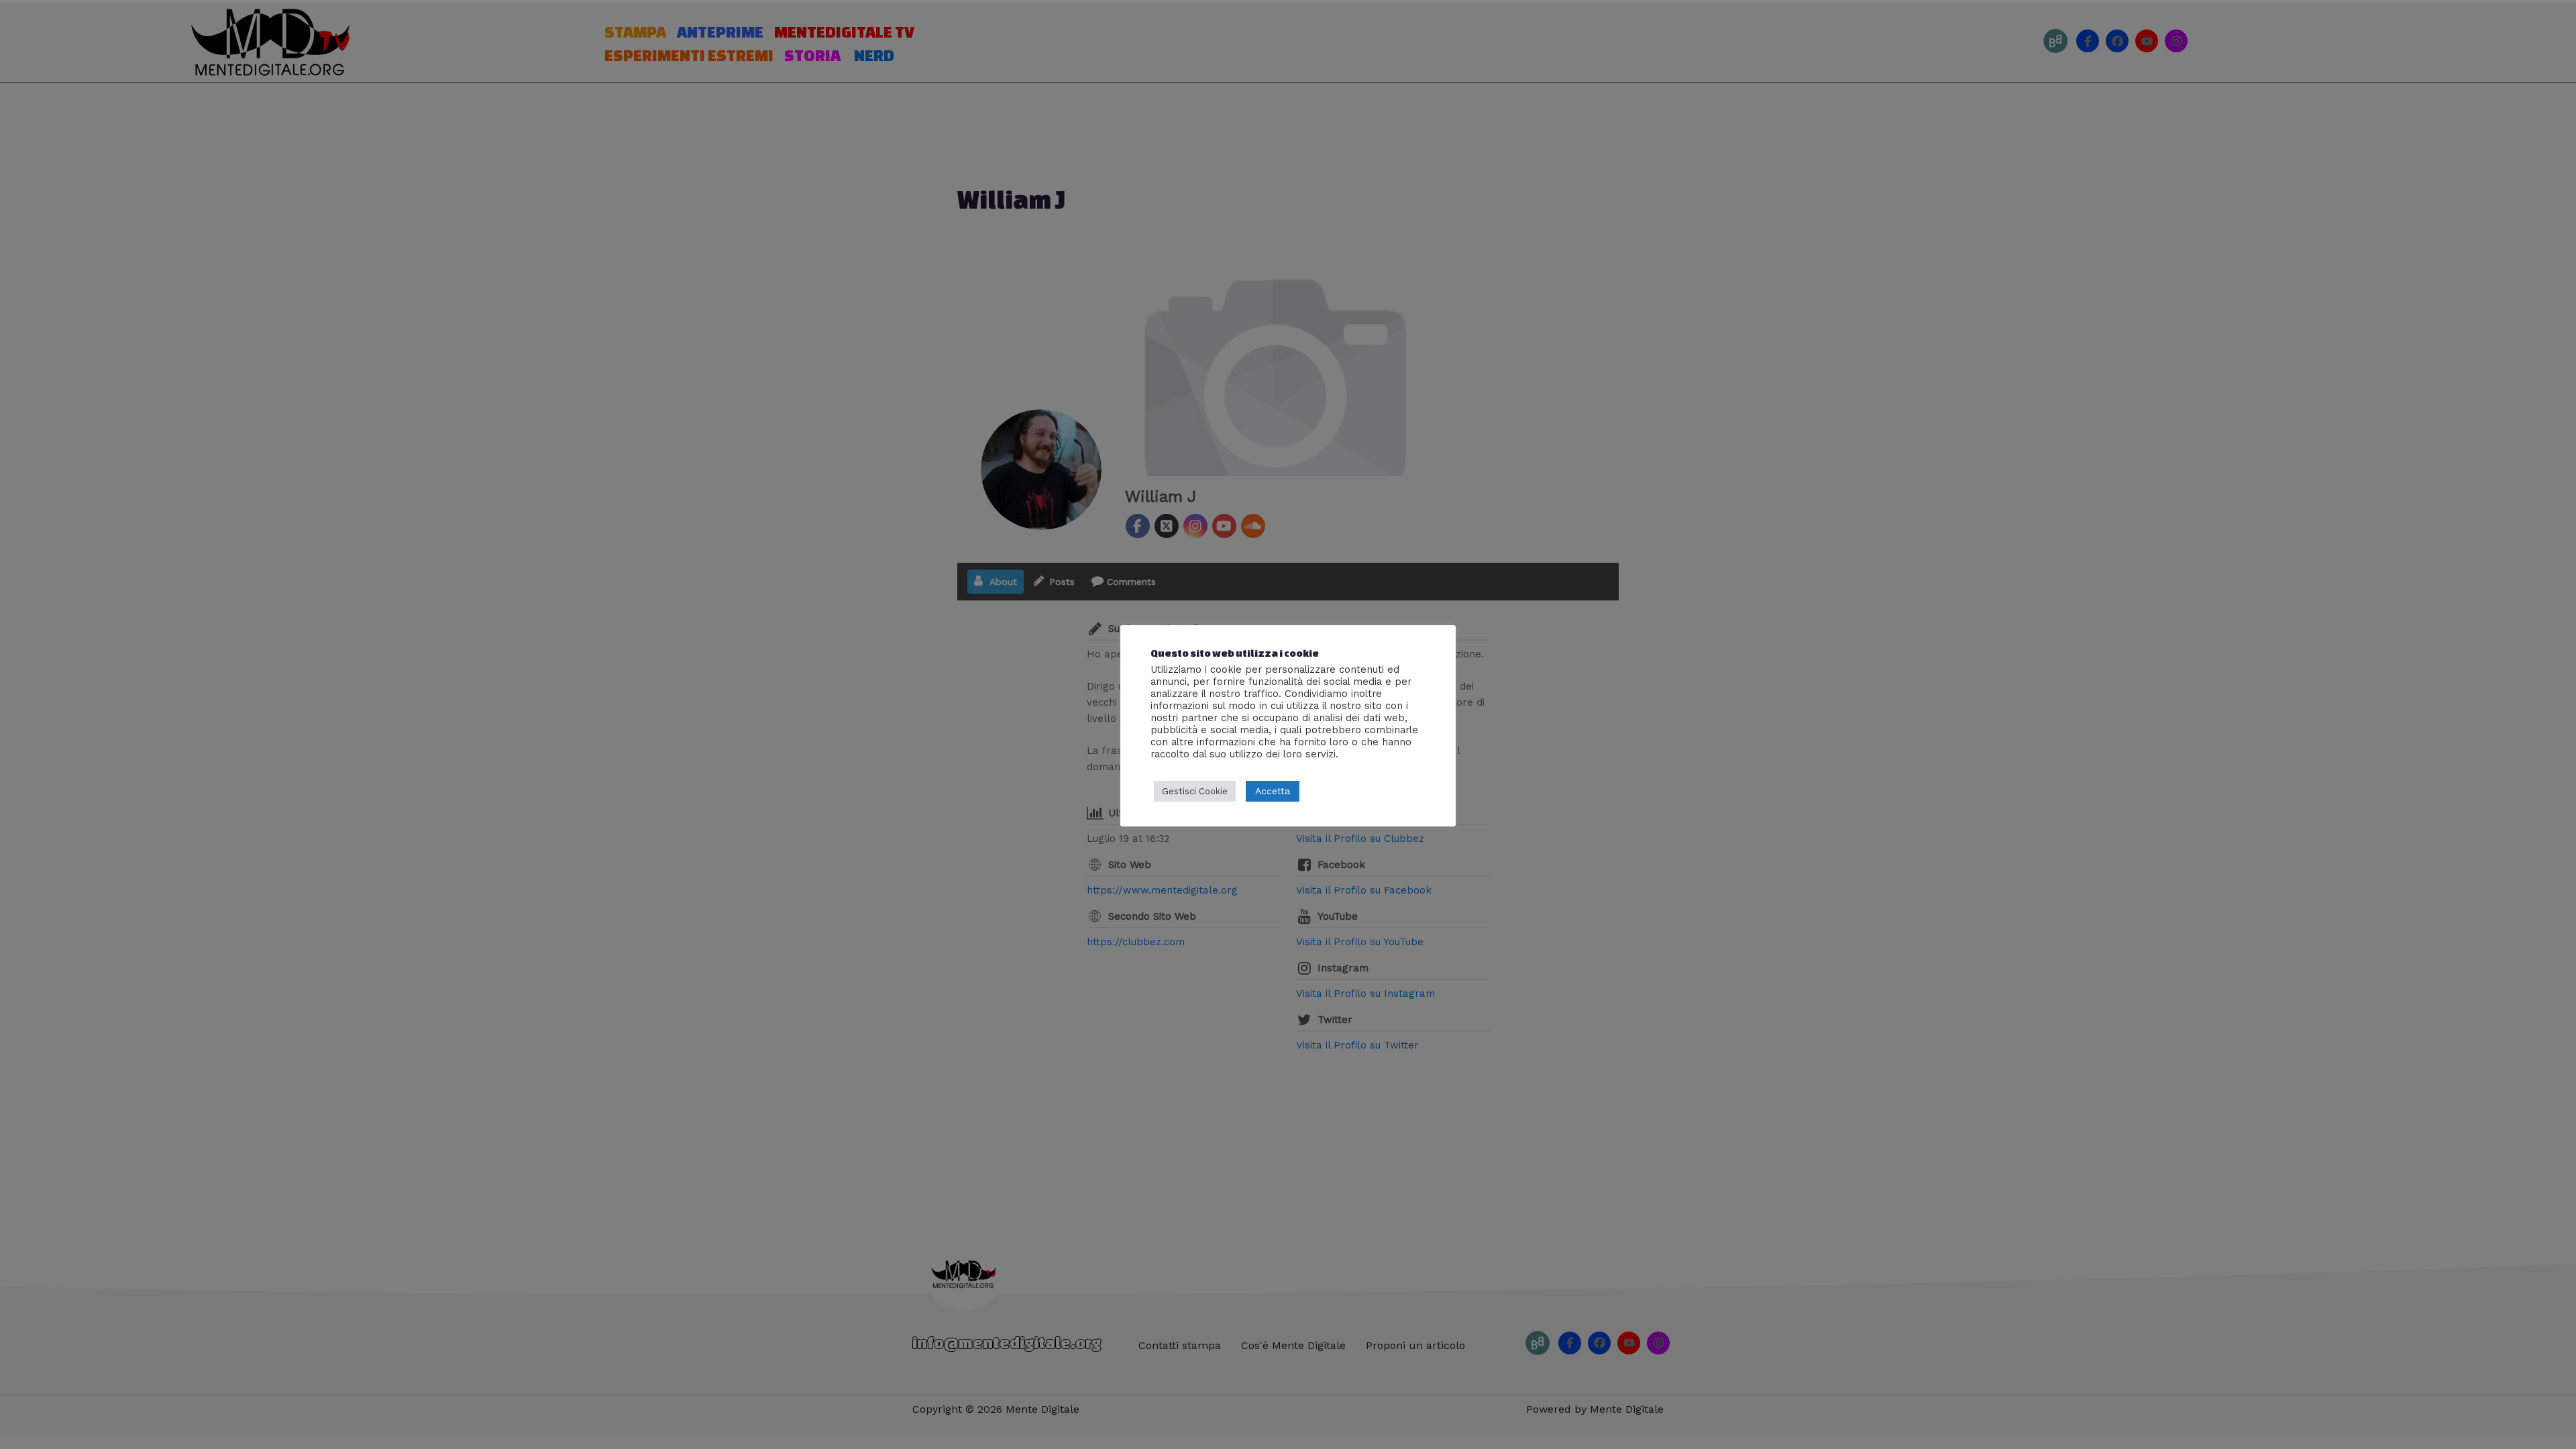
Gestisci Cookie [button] (1195, 791)
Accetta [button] (1273, 791)
